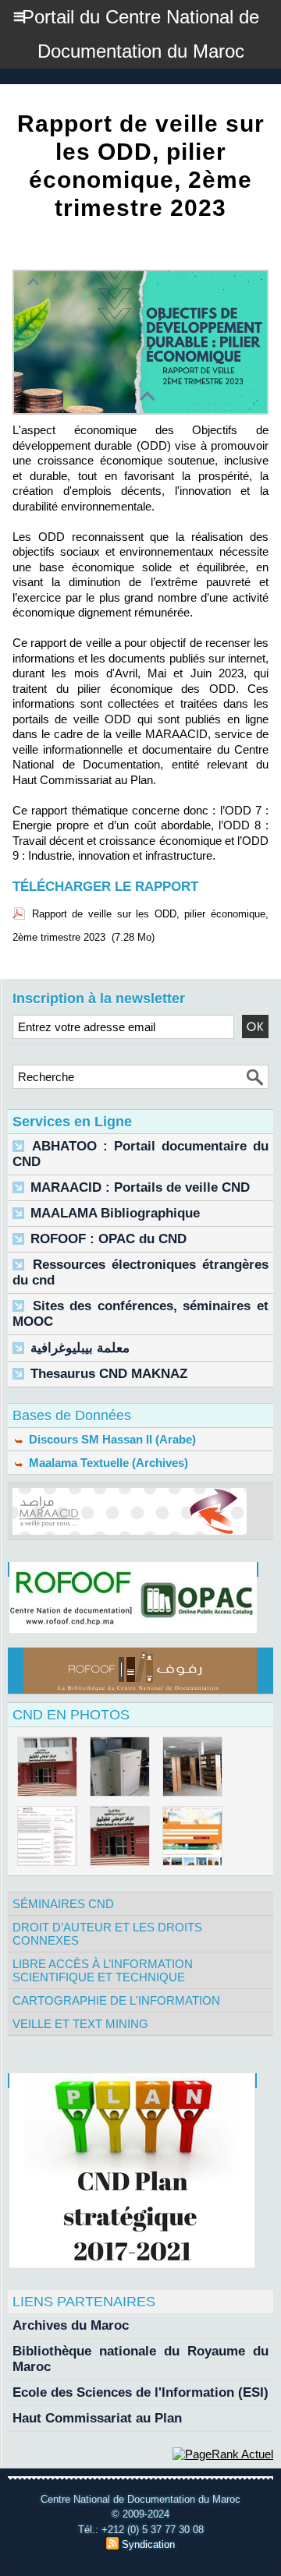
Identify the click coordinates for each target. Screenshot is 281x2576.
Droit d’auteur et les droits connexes (107, 1934)
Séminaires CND (63, 1904)
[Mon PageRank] (223, 2454)
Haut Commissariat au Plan (97, 2418)
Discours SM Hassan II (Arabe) (111, 1439)
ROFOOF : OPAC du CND (108, 1239)
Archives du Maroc (71, 2325)
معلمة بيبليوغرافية (80, 1348)
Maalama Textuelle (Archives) (107, 1463)
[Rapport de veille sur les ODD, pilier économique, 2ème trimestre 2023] (140, 276)
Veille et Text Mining (80, 2024)
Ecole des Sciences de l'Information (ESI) (140, 2392)
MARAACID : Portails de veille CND (140, 1187)
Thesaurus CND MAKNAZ (109, 1374)
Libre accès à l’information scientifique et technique (103, 1970)
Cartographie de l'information (116, 2000)
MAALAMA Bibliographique (115, 1213)
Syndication (148, 2544)
